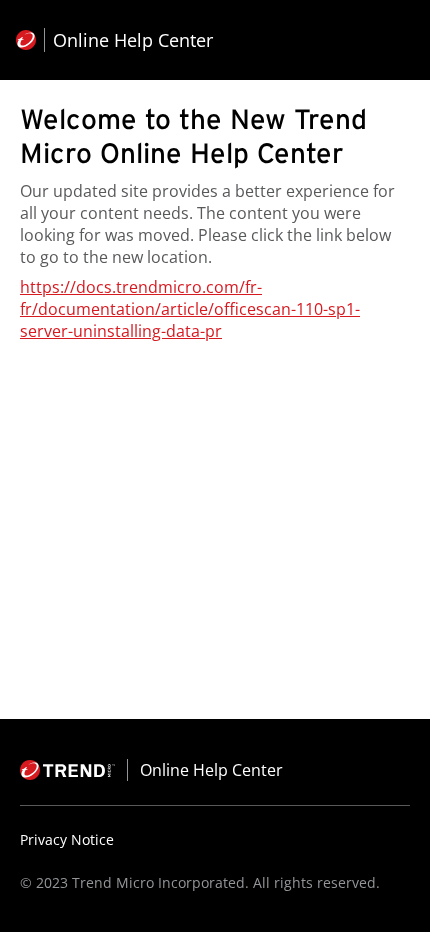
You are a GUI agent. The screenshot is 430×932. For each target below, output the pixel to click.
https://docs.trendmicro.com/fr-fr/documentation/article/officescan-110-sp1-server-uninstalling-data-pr (190, 309)
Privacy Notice (67, 839)
